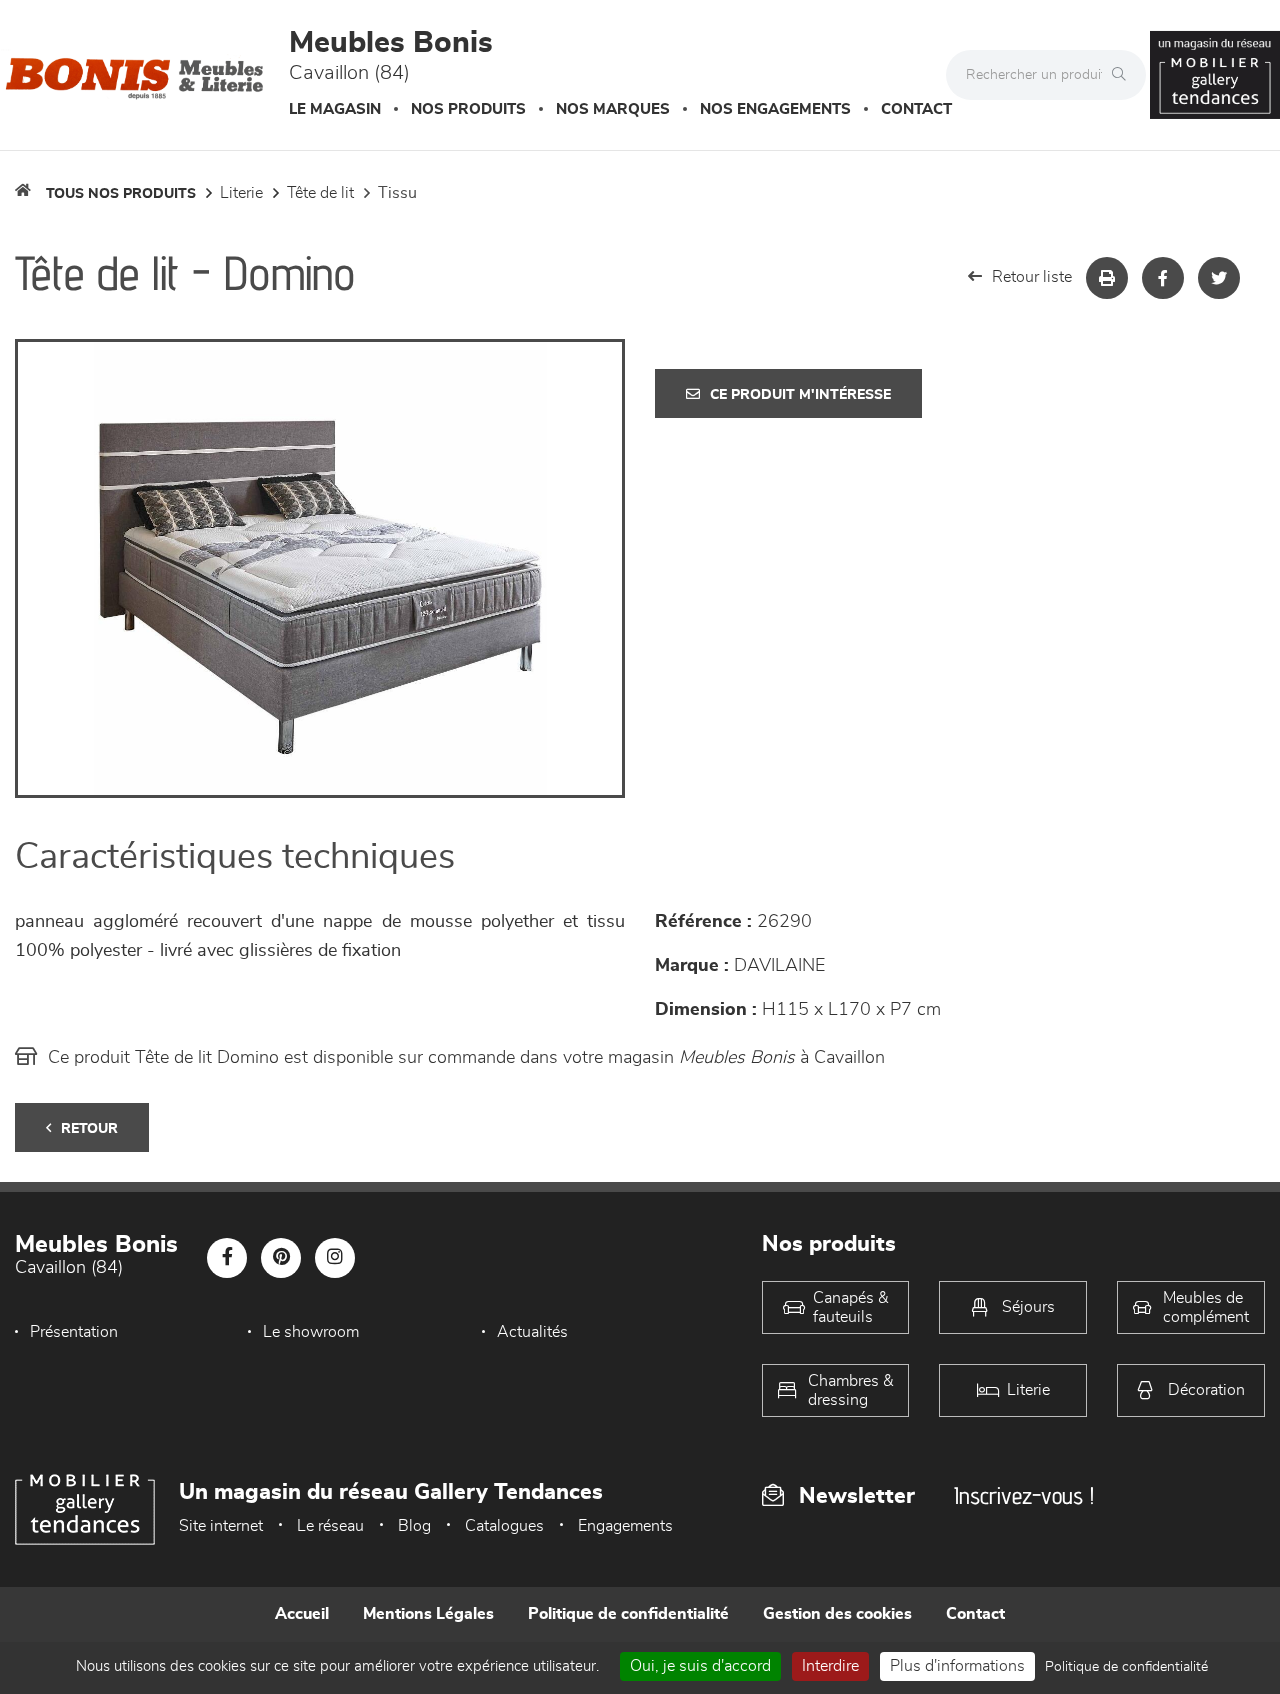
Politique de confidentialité (628, 1614)
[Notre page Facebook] (227, 1258)
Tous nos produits (121, 194)
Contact (916, 109)
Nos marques (613, 109)
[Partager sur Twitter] (1219, 278)
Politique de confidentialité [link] (1126, 1667)
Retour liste (1032, 277)
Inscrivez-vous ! (1024, 1495)
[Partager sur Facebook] (1163, 278)
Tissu (397, 193)
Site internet (221, 1526)
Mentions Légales (428, 1614)
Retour (89, 1129)
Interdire (830, 1666)
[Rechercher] (1124, 75)
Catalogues (504, 1526)
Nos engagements (775, 109)
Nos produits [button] (468, 109)
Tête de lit (320, 193)
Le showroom (311, 1332)
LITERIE (241, 193)
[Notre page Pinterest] (281, 1258)
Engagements (625, 1526)
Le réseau (330, 1526)
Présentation (74, 1332)
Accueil (302, 1614)
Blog (414, 1526)
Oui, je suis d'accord (700, 1666)
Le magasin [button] (335, 109)
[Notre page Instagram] (335, 1258)
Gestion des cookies (837, 1614)
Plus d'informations (957, 1666)
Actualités (532, 1332)
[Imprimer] (1107, 278)
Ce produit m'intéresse (800, 395)
